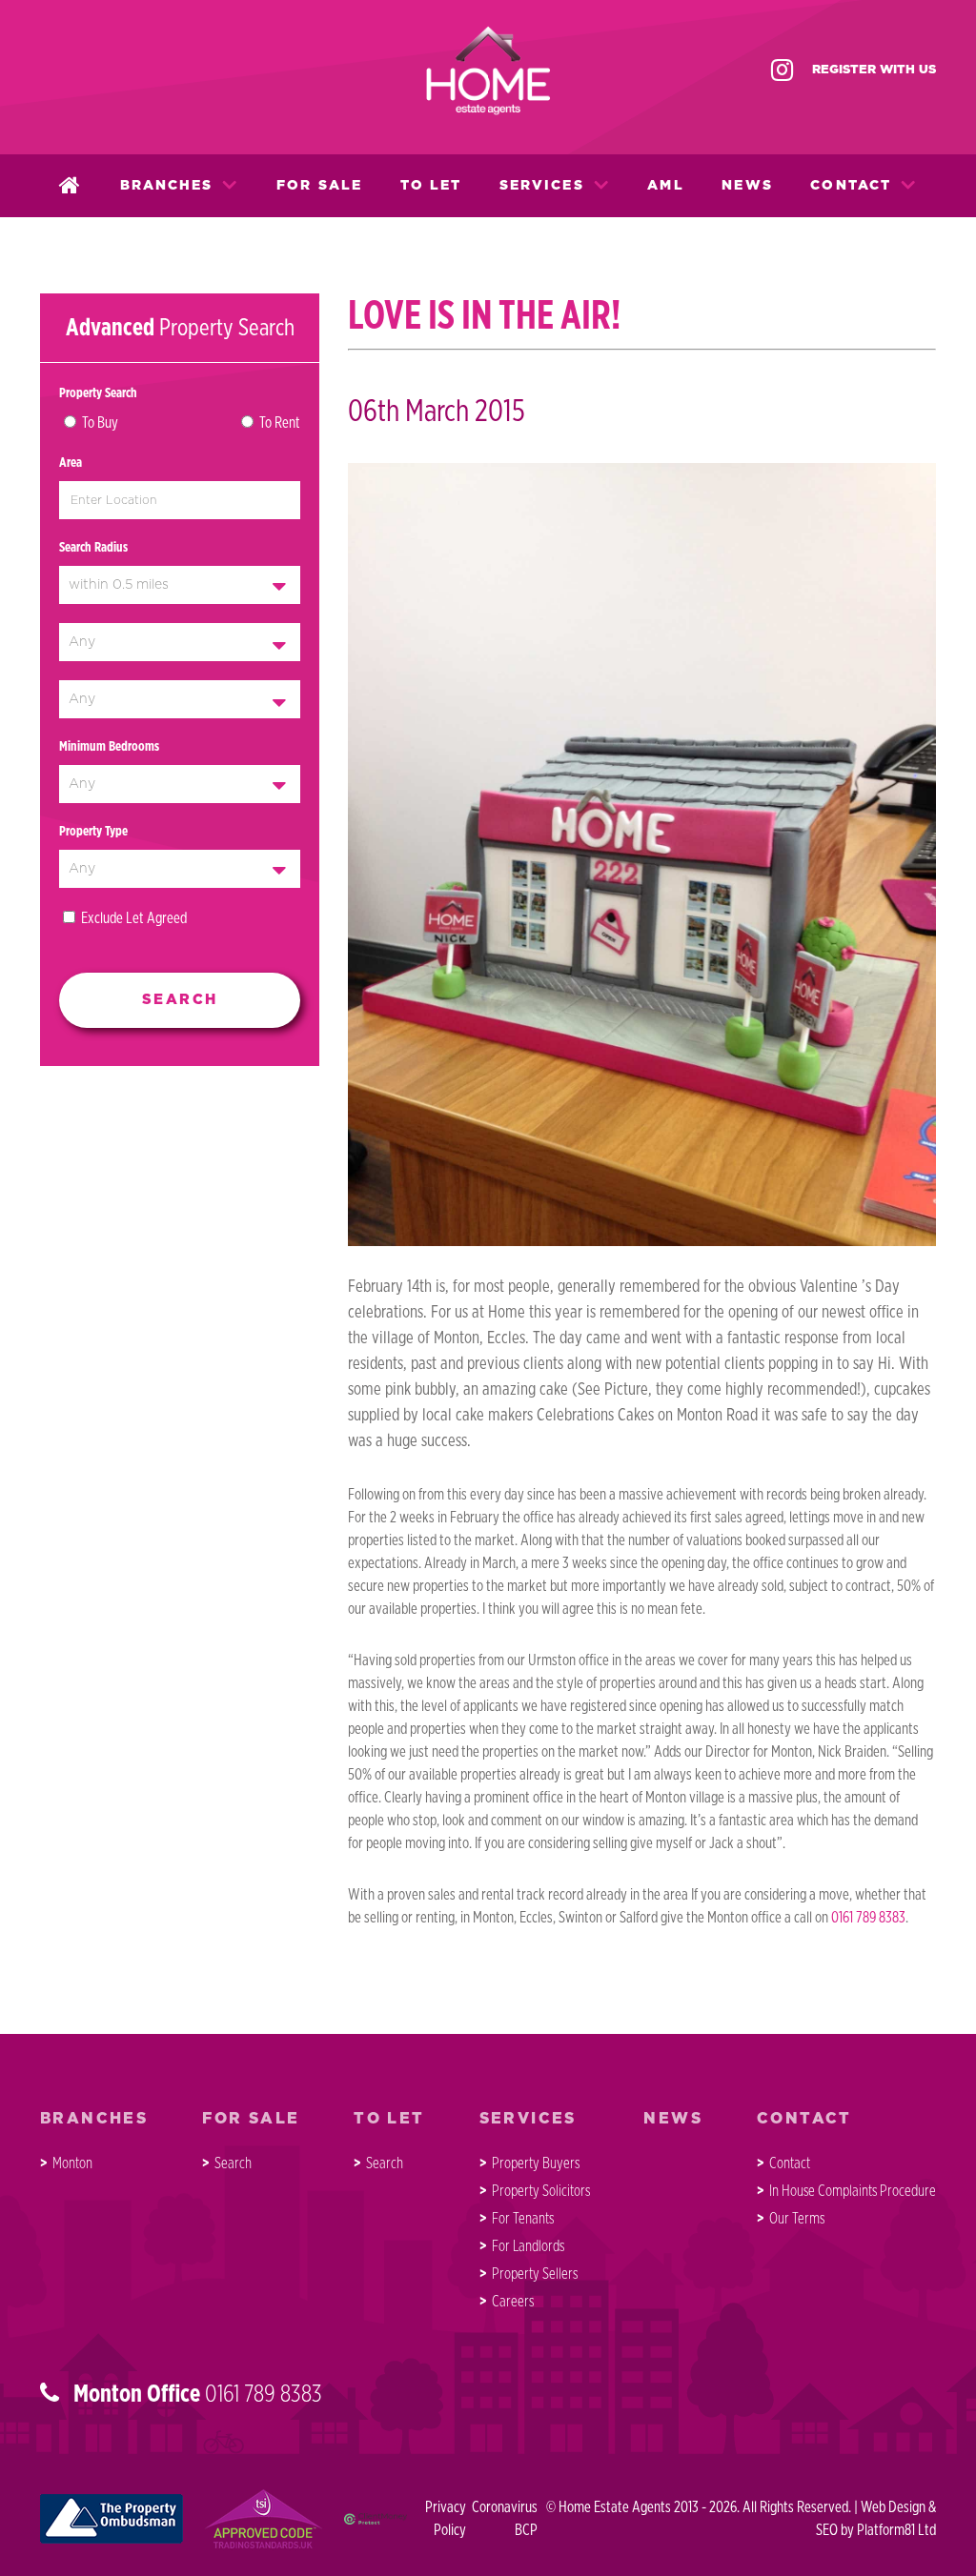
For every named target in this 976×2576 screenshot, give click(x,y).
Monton (72, 2163)
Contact (851, 186)
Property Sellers (535, 2274)
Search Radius (93, 548)
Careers (513, 2302)
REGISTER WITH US (874, 70)
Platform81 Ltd (896, 2530)
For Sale (319, 186)
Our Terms (797, 2219)
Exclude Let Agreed (134, 918)
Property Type (93, 832)
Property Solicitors (541, 2191)
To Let (431, 186)
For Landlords (528, 2246)
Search (233, 2163)
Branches (167, 186)
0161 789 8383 (868, 1918)
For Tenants (523, 2219)
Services (542, 186)
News (747, 186)
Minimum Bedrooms (109, 747)
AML (665, 186)
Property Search (98, 393)
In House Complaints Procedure (853, 2191)
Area (71, 463)
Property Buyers (536, 2163)
